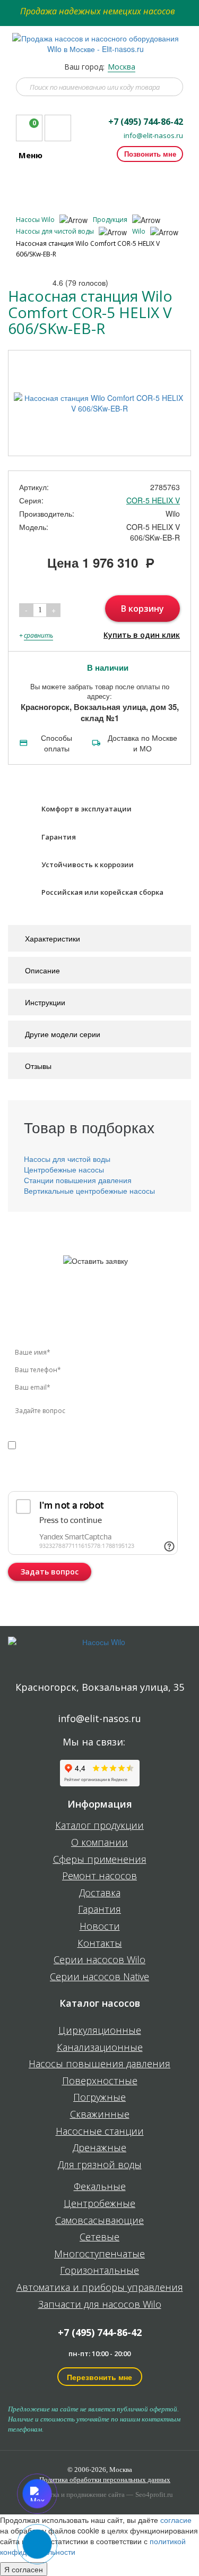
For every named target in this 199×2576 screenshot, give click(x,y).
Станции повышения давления (78, 1180)
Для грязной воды (100, 2165)
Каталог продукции (99, 1826)
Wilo (140, 231)
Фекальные (100, 2187)
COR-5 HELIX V (153, 500)
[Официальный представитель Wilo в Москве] (100, 38)
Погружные (99, 2098)
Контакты (100, 1944)
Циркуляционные (100, 2031)
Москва (122, 67)
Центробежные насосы (64, 1169)
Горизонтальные (99, 2271)
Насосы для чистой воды (56, 231)
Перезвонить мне (99, 2377)
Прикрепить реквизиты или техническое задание (81, 1474)
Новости (100, 1927)
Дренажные (99, 2148)
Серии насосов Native (99, 1977)
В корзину (142, 609)
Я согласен (24, 2569)
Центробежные (99, 2204)
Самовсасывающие (99, 2221)
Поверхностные (100, 2081)
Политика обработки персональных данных (105, 2480)
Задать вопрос (50, 1572)
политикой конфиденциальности (110, 1455)
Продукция (111, 220)
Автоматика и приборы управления (100, 2288)
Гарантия (99, 1910)
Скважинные (100, 2115)
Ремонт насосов (99, 1876)
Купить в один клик (142, 635)
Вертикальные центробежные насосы (89, 1191)
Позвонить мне (150, 154)
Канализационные (100, 2048)
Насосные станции (100, 2132)
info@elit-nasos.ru (153, 136)
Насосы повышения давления (99, 2064)
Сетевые (99, 2237)
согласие (53, 1444)
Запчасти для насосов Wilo (100, 2305)
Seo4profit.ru (154, 2494)
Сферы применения (100, 1860)
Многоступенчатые (99, 2254)
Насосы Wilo (36, 220)
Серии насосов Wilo (99, 1960)
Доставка (100, 1893)
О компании (99, 1843)
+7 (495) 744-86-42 (146, 122)
